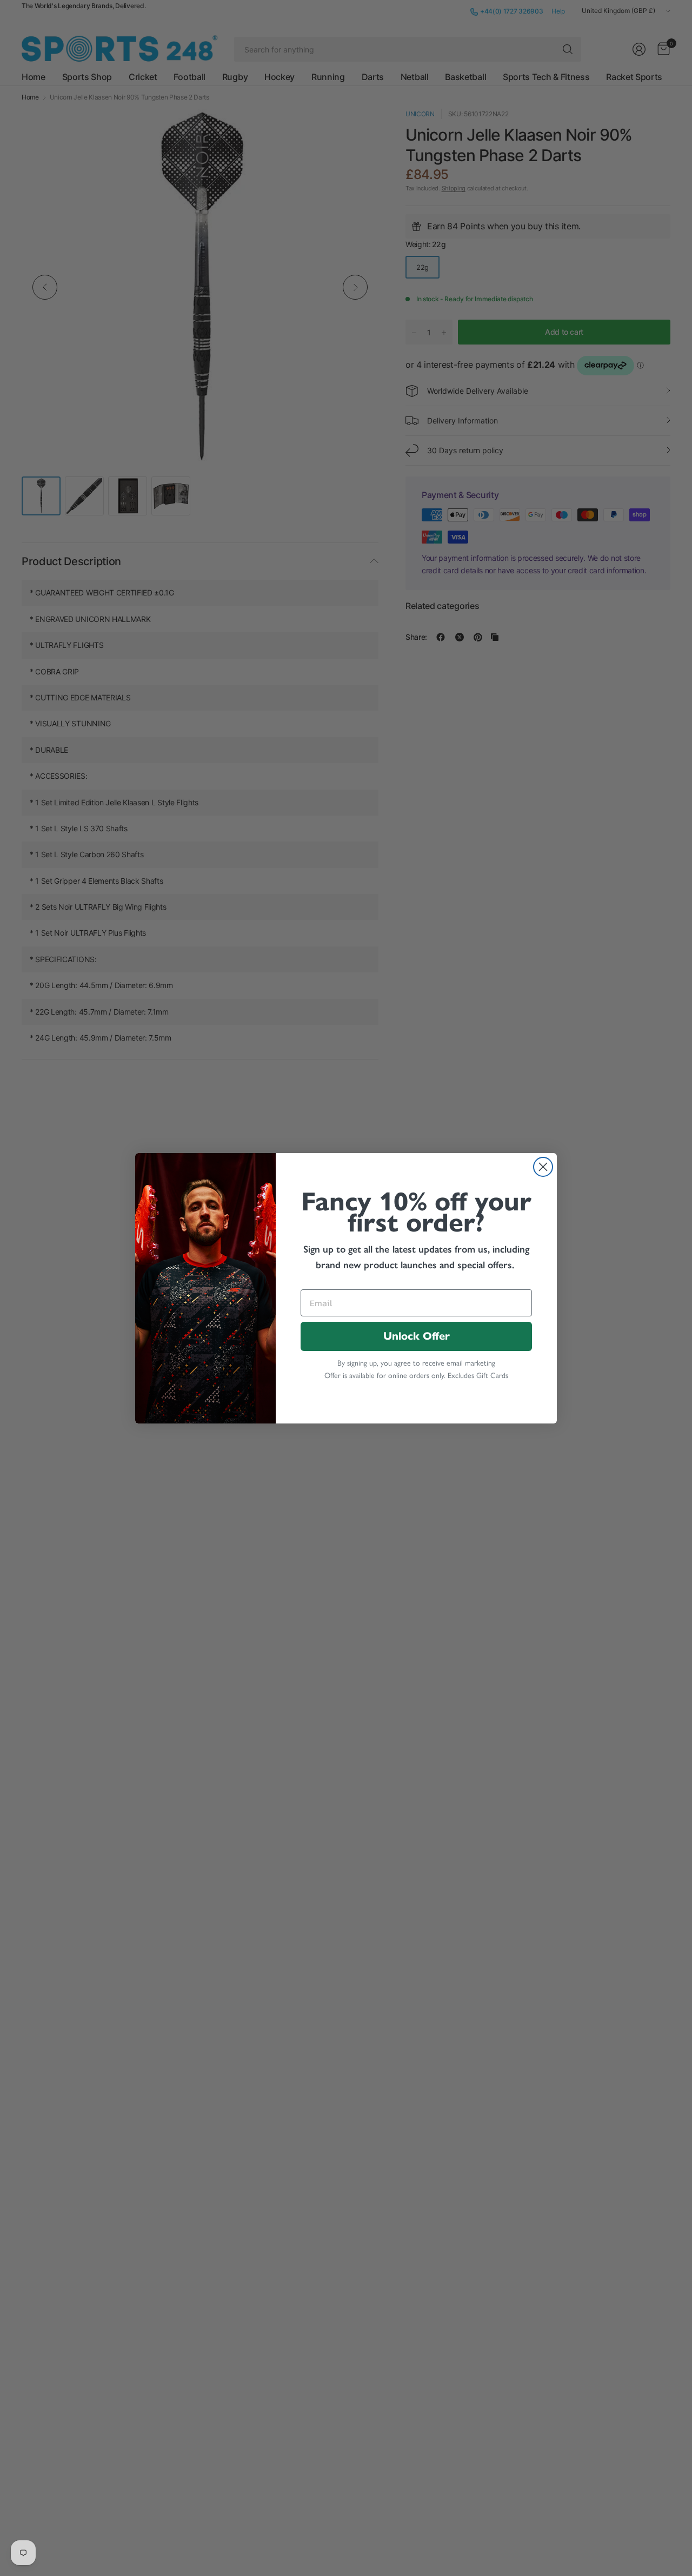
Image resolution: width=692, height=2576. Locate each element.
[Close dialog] (543, 1167)
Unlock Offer (417, 1336)
